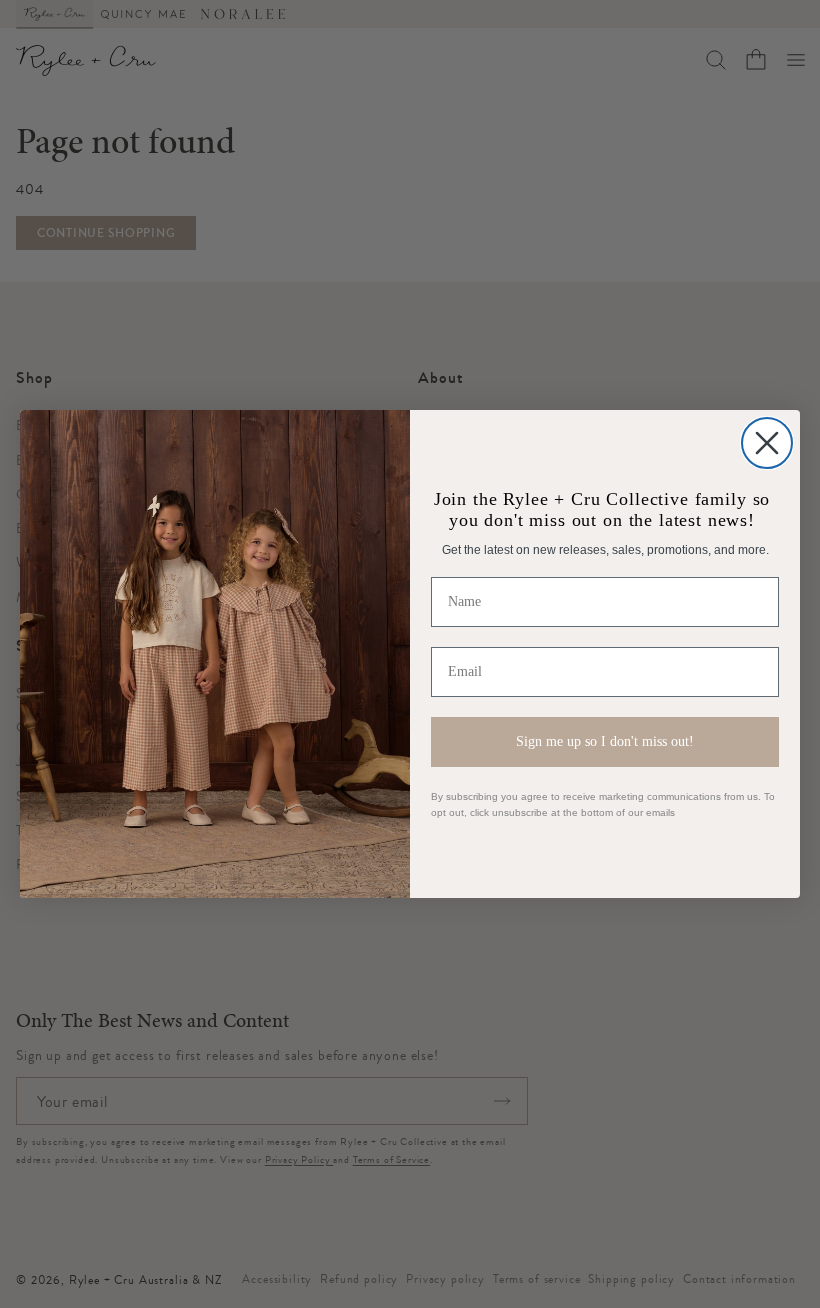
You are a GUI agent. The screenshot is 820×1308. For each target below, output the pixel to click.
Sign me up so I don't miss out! (605, 741)
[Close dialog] (767, 443)
